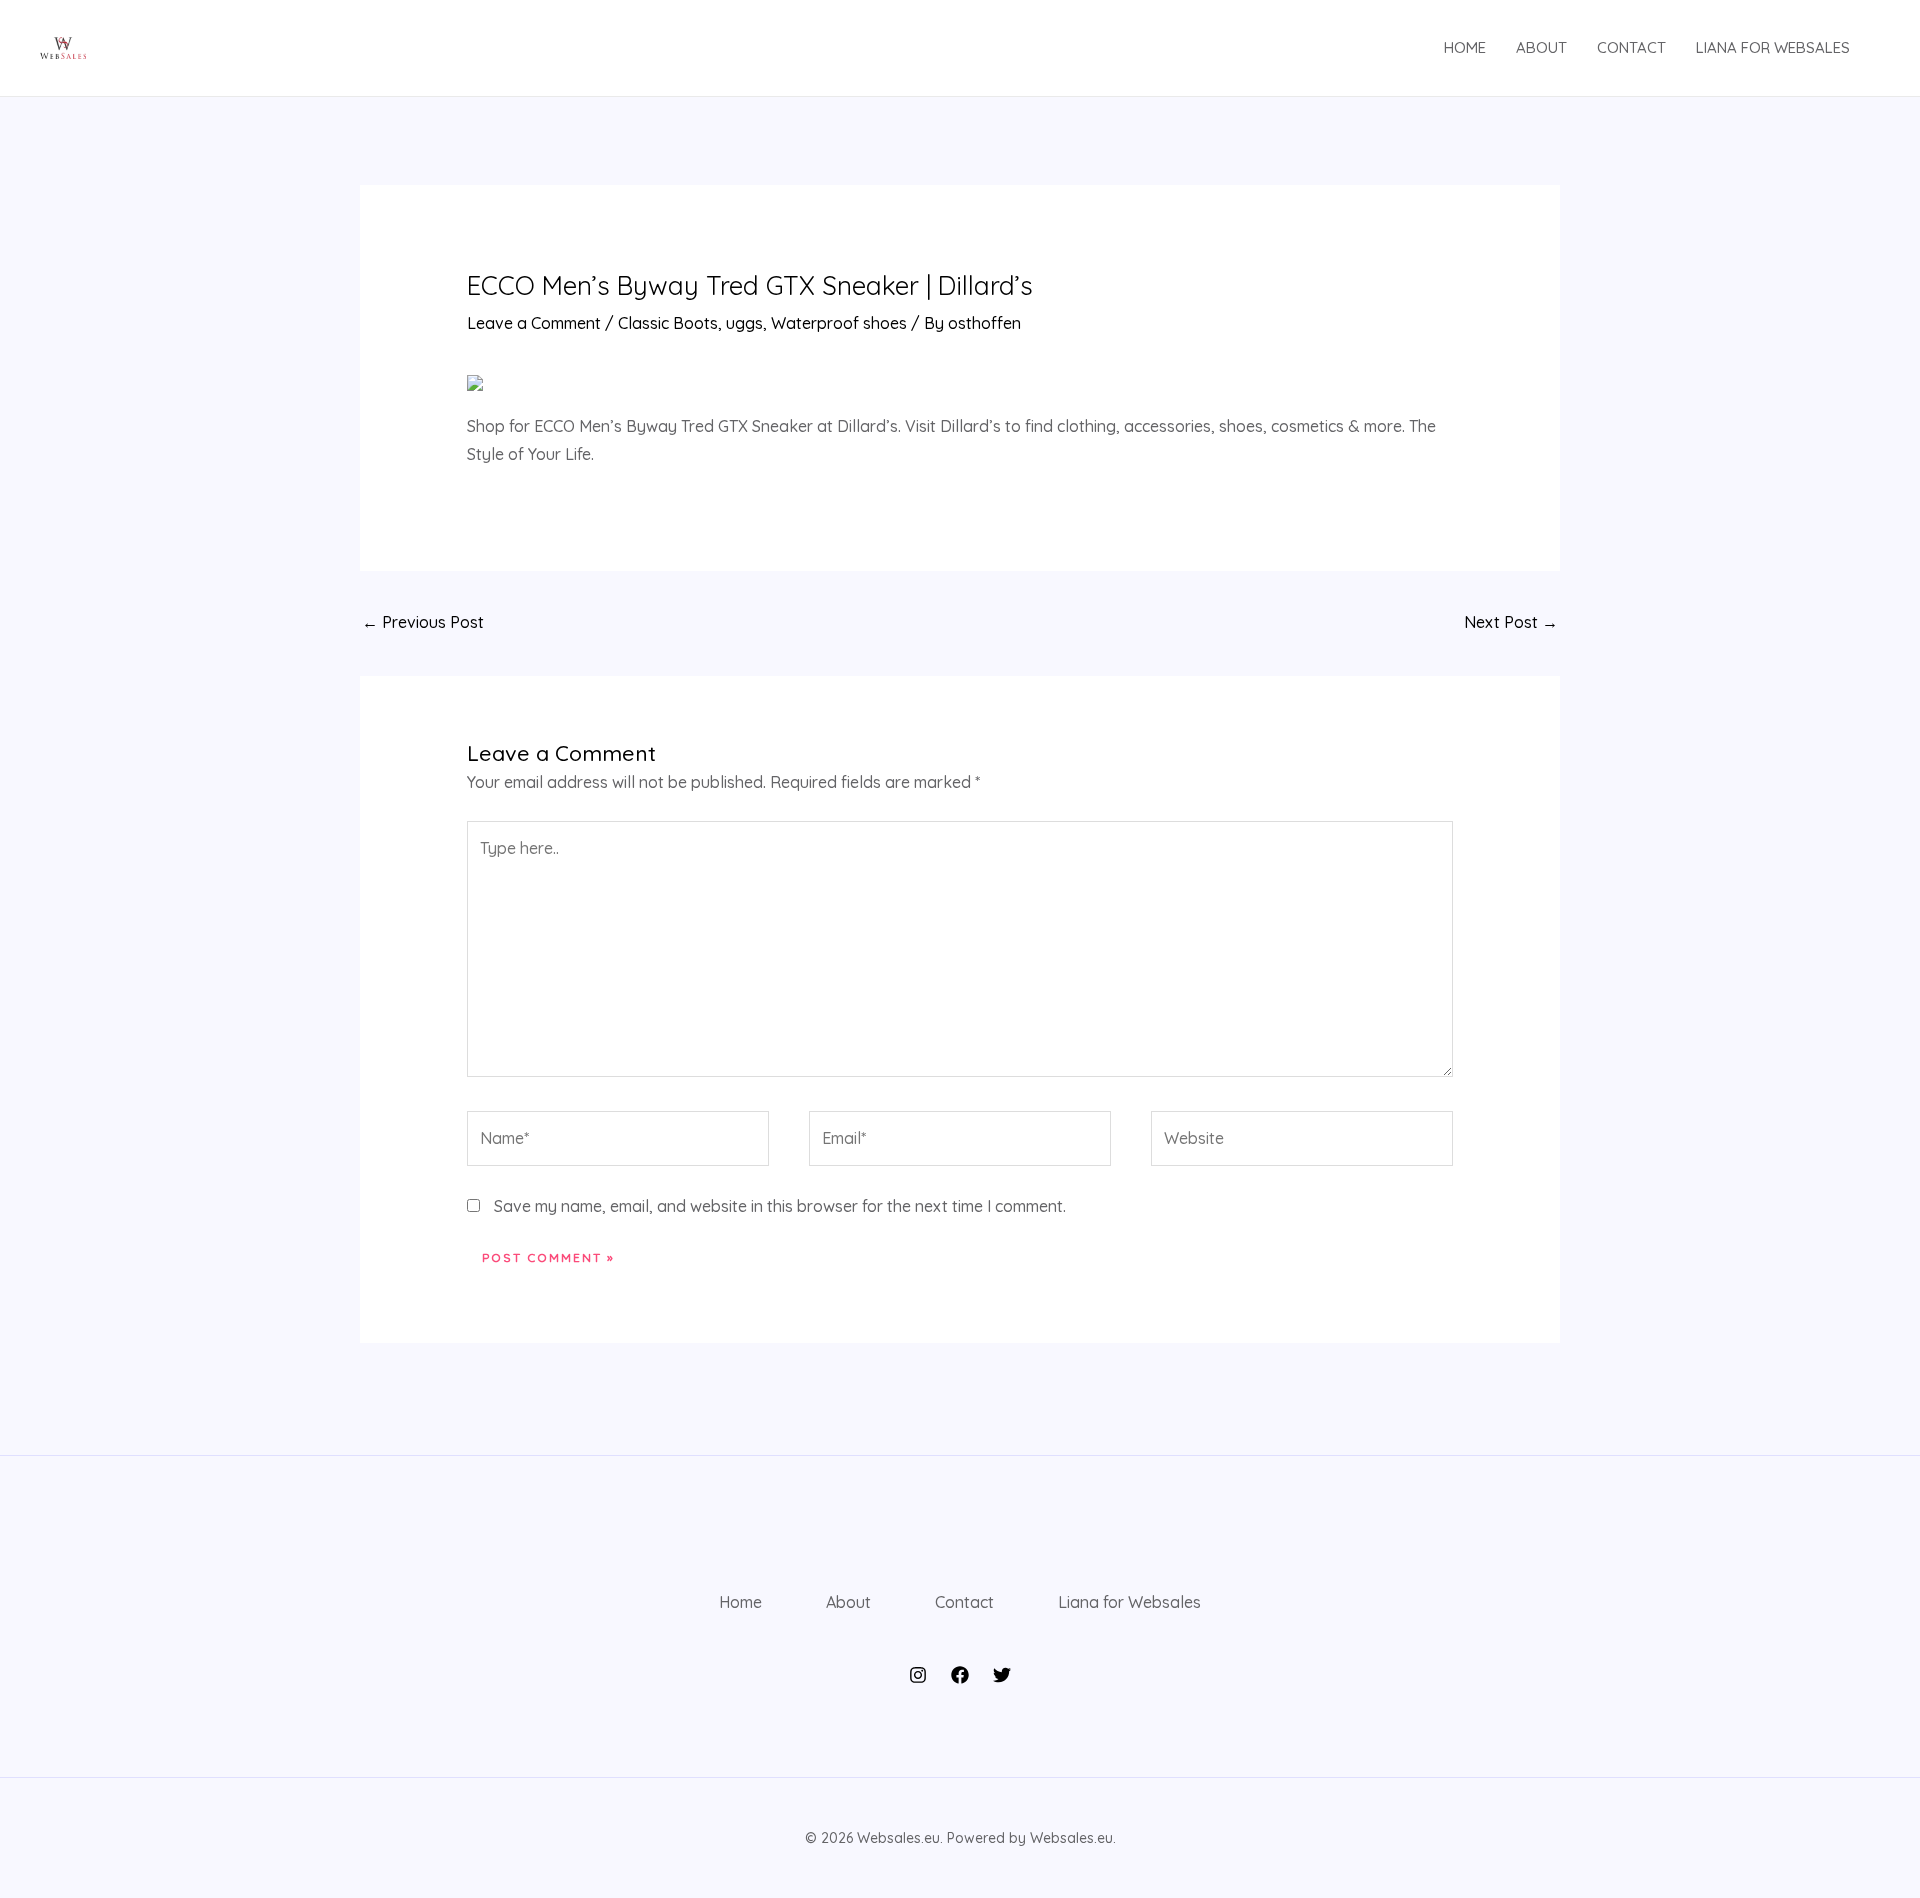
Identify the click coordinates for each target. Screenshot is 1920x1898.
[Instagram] (918, 1675)
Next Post (1511, 622)
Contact (1631, 47)
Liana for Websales (1773, 47)
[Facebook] (960, 1675)
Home (1465, 47)
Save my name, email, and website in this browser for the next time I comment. (780, 1206)
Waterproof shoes (839, 323)
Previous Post (423, 622)
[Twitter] (1002, 1675)
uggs (744, 323)
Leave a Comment (534, 323)
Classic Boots (668, 323)
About (1541, 47)
